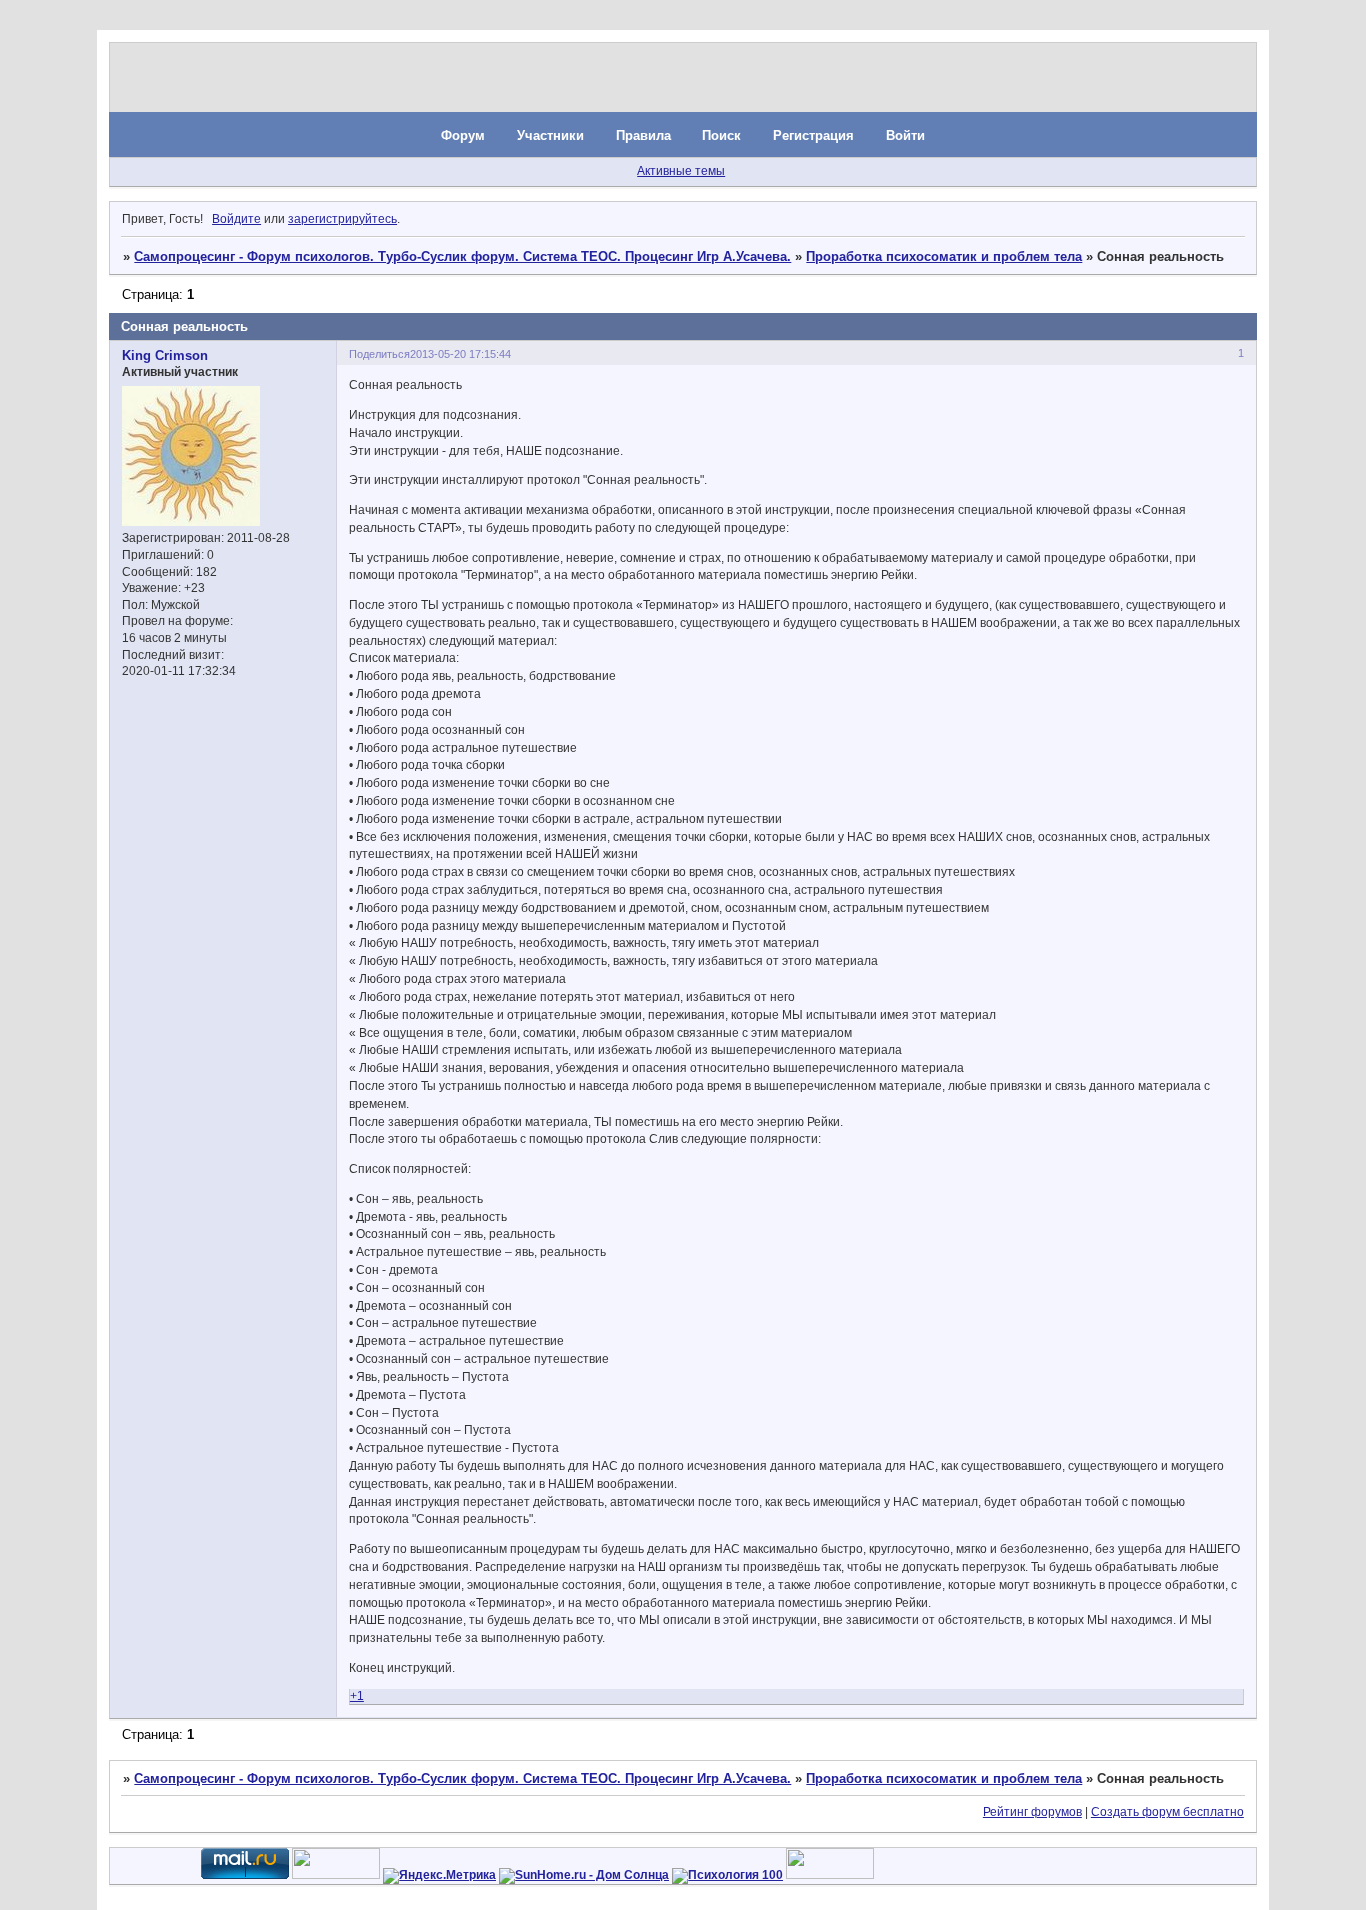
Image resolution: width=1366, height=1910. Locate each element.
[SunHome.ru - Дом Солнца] (584, 1875)
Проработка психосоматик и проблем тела (944, 256)
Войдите (236, 219)
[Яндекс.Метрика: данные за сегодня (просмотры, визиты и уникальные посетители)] (439, 1876)
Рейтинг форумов (1032, 1812)
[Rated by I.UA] (336, 1875)
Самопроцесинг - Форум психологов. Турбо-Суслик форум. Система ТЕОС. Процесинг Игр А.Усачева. (462, 256)
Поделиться (379, 354)
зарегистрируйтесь (342, 219)
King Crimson (165, 355)
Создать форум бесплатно (1167, 1812)
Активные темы (681, 171)
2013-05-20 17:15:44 (460, 354)
